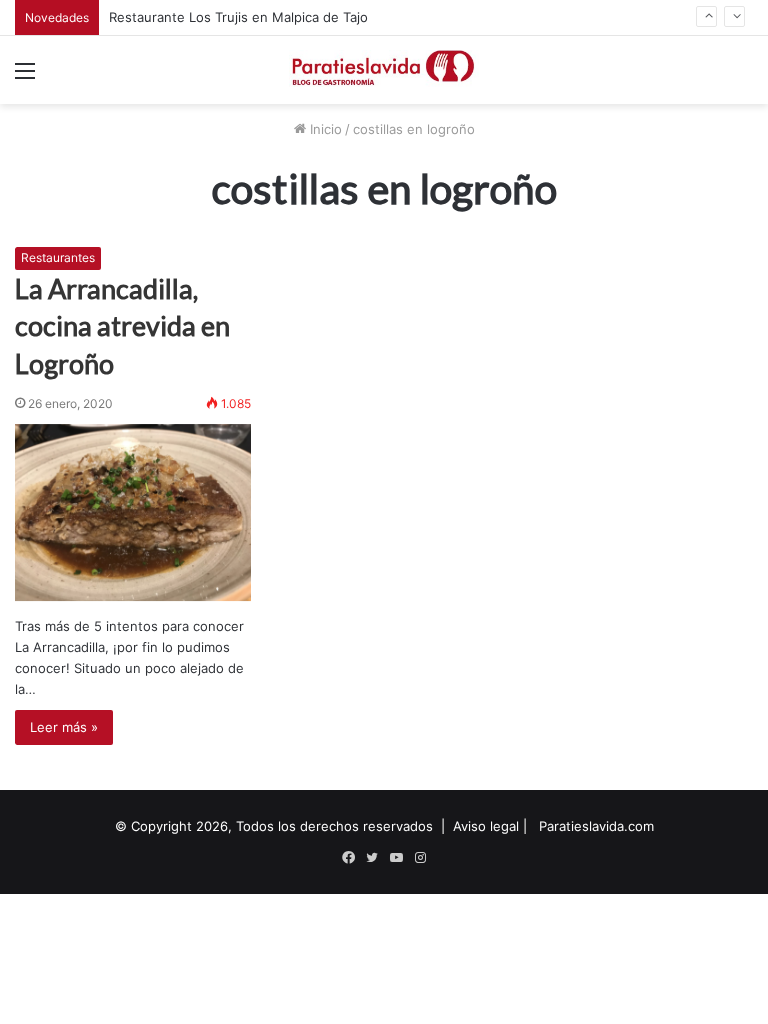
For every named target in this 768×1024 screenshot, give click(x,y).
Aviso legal (486, 826)
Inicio (324, 129)
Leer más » (64, 727)
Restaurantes (58, 257)
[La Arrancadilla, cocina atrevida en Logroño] (133, 512)
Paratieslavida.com (596, 826)
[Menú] (25, 77)
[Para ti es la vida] (384, 70)
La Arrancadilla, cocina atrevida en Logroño (122, 326)
